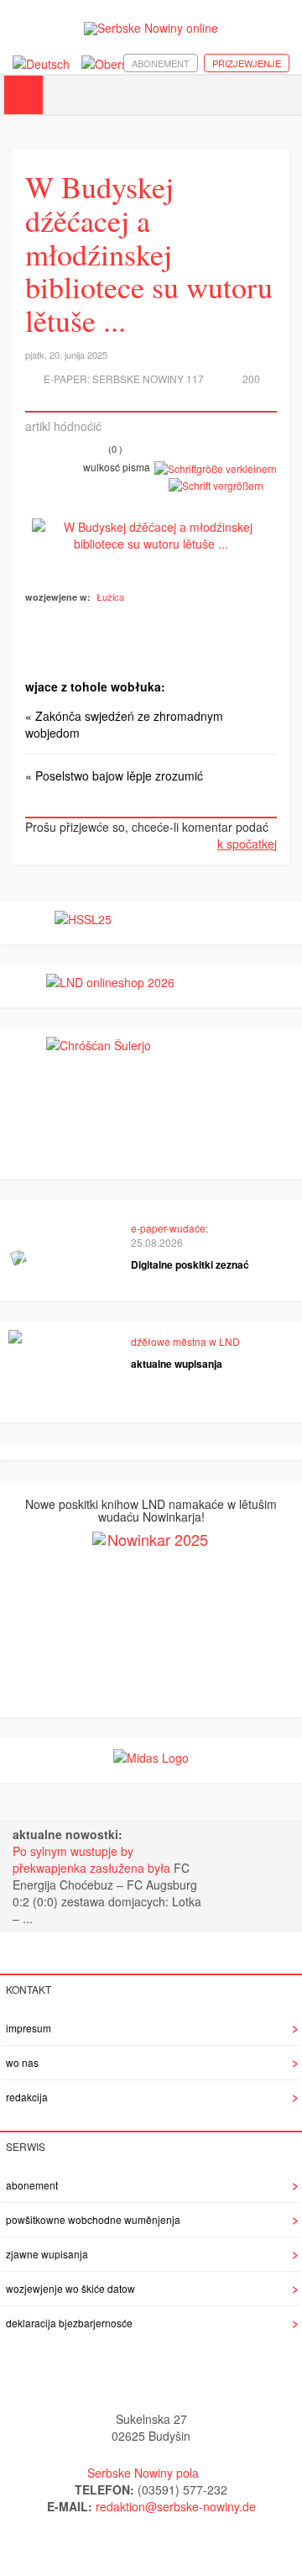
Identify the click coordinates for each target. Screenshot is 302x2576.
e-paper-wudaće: (169, 1228)
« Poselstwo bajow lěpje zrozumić (114, 775)
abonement (161, 63)
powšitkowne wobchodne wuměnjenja (93, 2219)
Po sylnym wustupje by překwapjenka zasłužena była (93, 1859)
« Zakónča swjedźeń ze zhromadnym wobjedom (124, 724)
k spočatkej (247, 844)
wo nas (22, 2062)
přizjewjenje (247, 63)
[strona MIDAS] (151, 1755)
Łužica (110, 597)
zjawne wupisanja (47, 2254)
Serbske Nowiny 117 (148, 379)
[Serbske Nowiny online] (151, 28)
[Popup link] (151, 535)
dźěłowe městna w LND (185, 1341)
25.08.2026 (157, 1242)
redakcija (27, 2097)
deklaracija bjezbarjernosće (69, 2323)
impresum (29, 2028)
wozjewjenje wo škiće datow (70, 2288)
